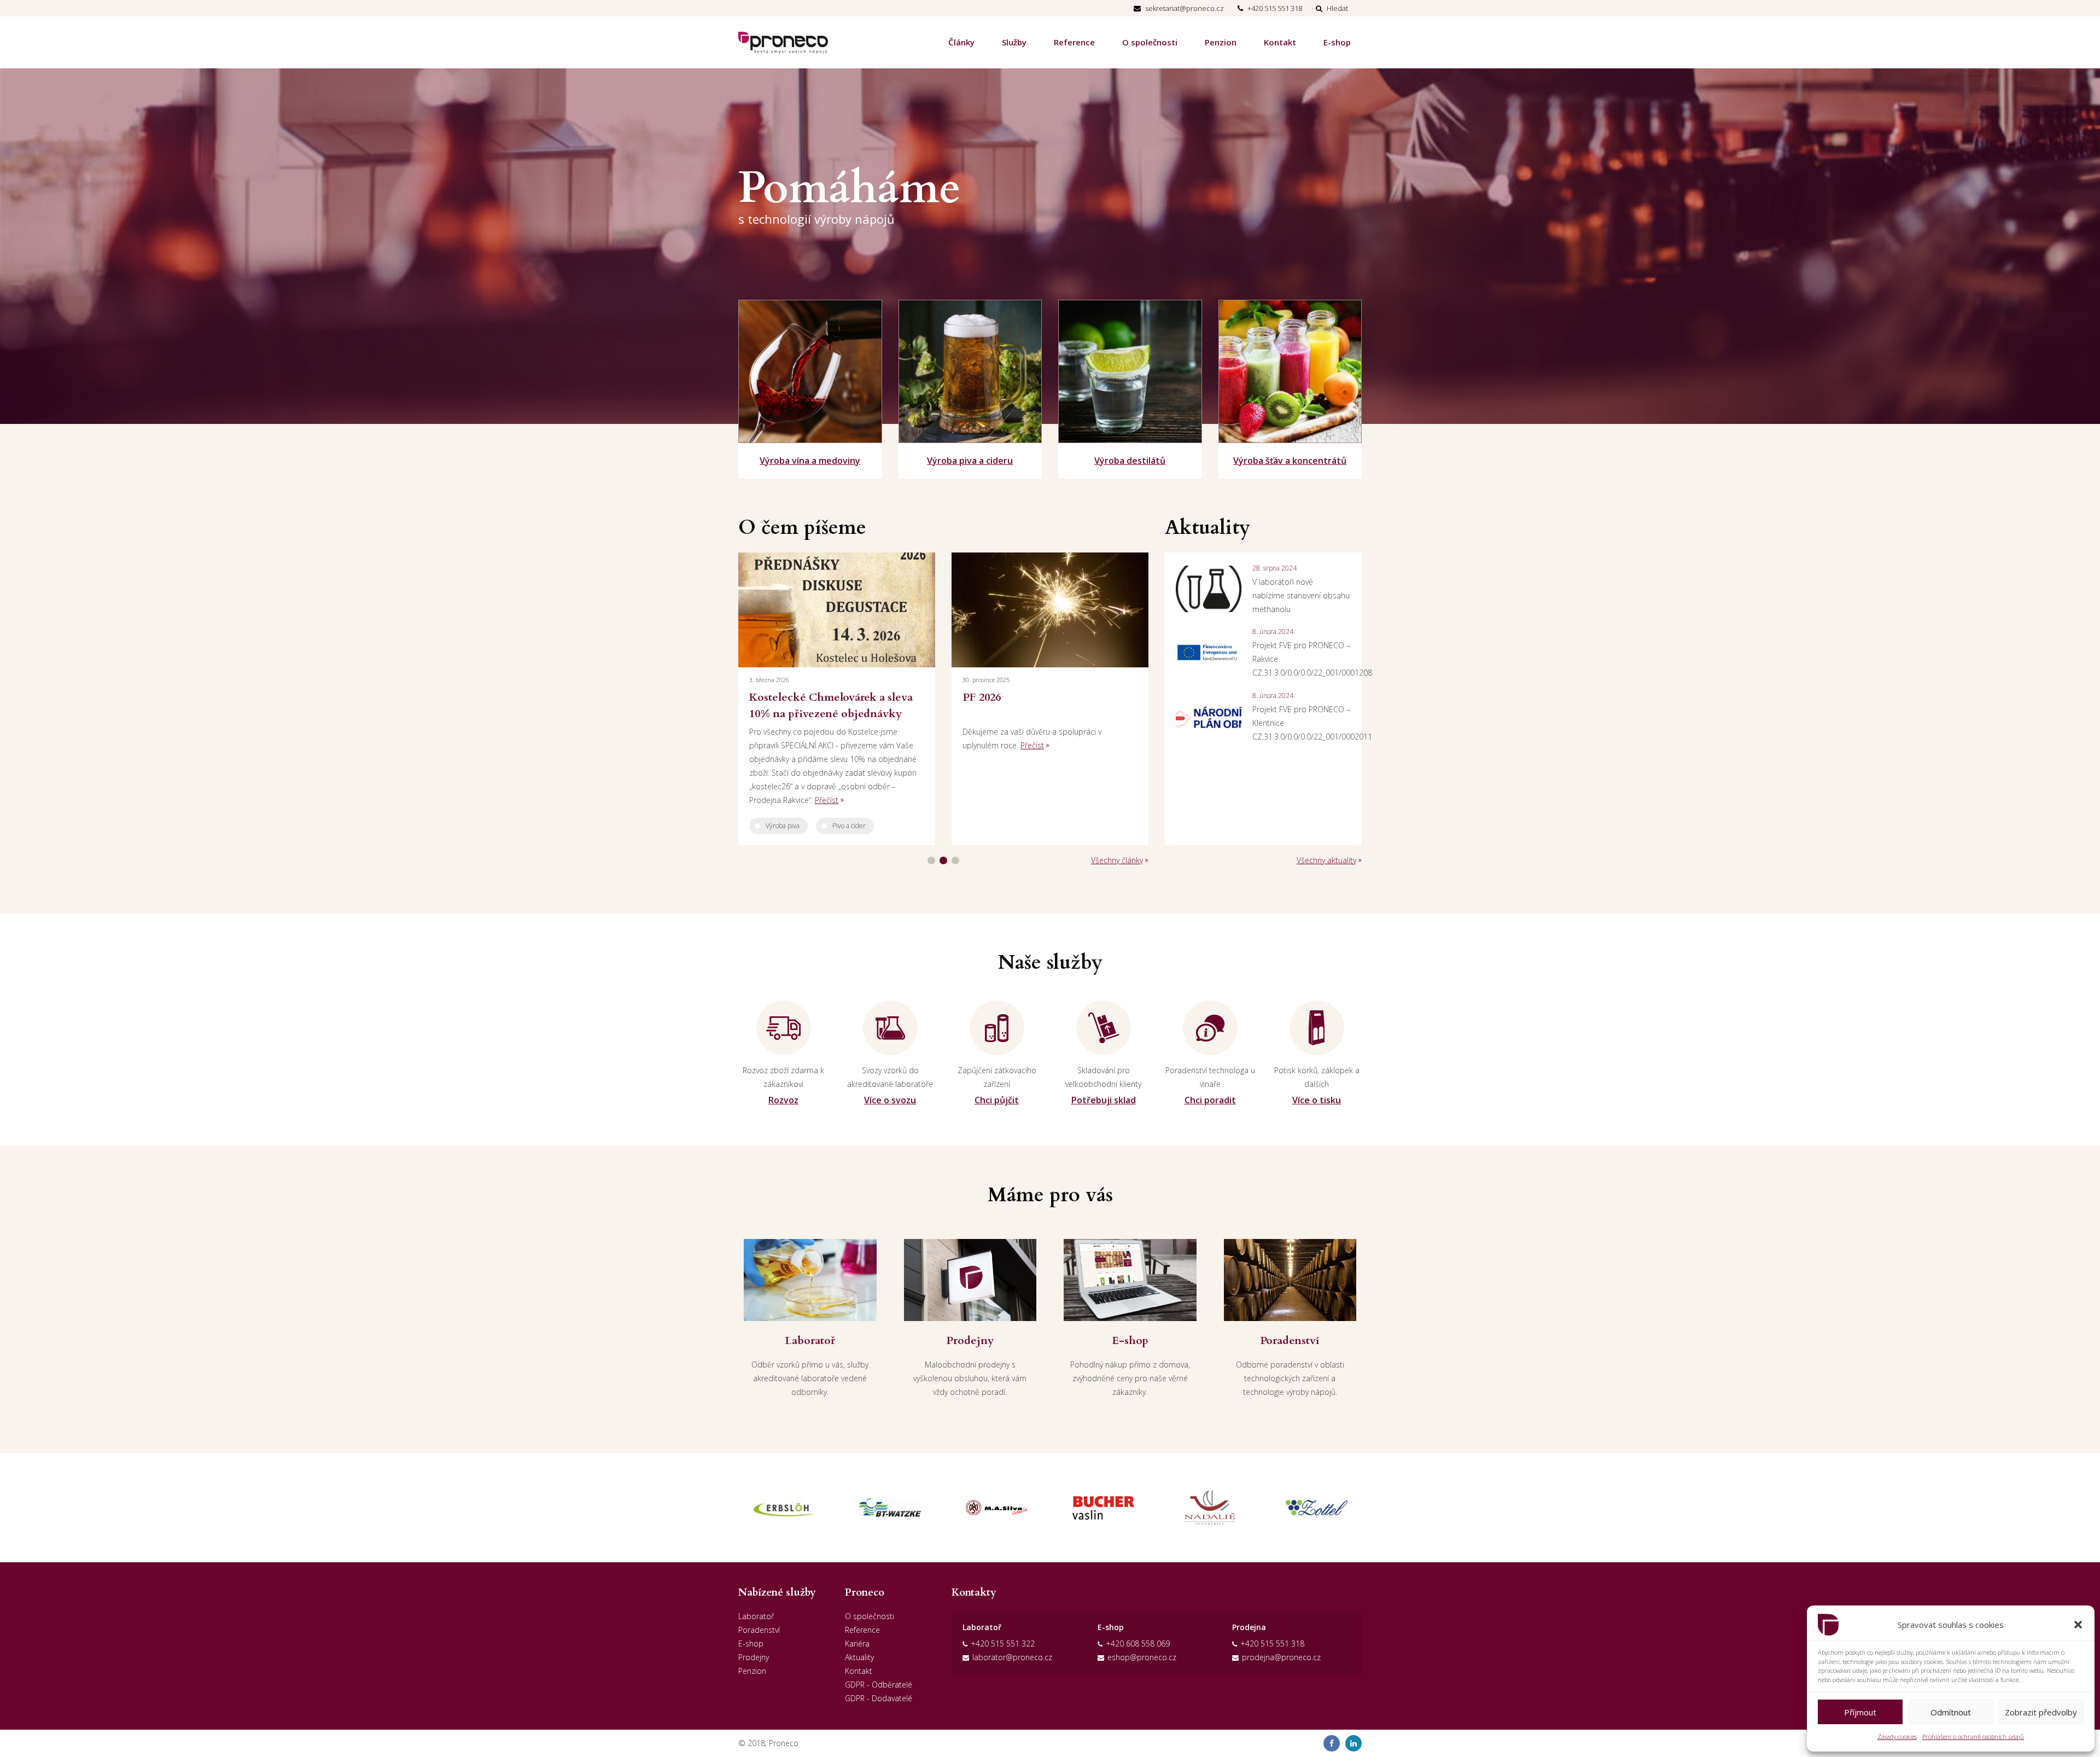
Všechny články (1117, 860)
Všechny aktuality (1326, 860)
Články (961, 42)
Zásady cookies (1897, 1736)
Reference (1074, 42)
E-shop (1337, 42)
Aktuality (859, 1657)
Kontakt (1280, 42)
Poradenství (759, 1630)
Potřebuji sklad (1104, 1100)
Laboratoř (756, 1616)
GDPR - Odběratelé (879, 1685)
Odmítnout (1951, 1712)
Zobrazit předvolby (2041, 1712)
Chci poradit (1210, 1100)
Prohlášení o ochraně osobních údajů (1973, 1736)
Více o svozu (890, 1100)
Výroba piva (1019, 771)
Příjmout (1860, 1712)
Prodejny (754, 1657)
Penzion (1221, 42)
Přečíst (879, 745)
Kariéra (857, 1643)
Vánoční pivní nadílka (1043, 697)
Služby (1014, 42)
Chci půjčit (997, 1100)
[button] (2078, 1625)
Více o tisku (1317, 1100)
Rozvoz (783, 1100)
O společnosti (1150, 42)
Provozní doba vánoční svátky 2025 (849, 705)
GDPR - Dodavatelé (879, 1698)
